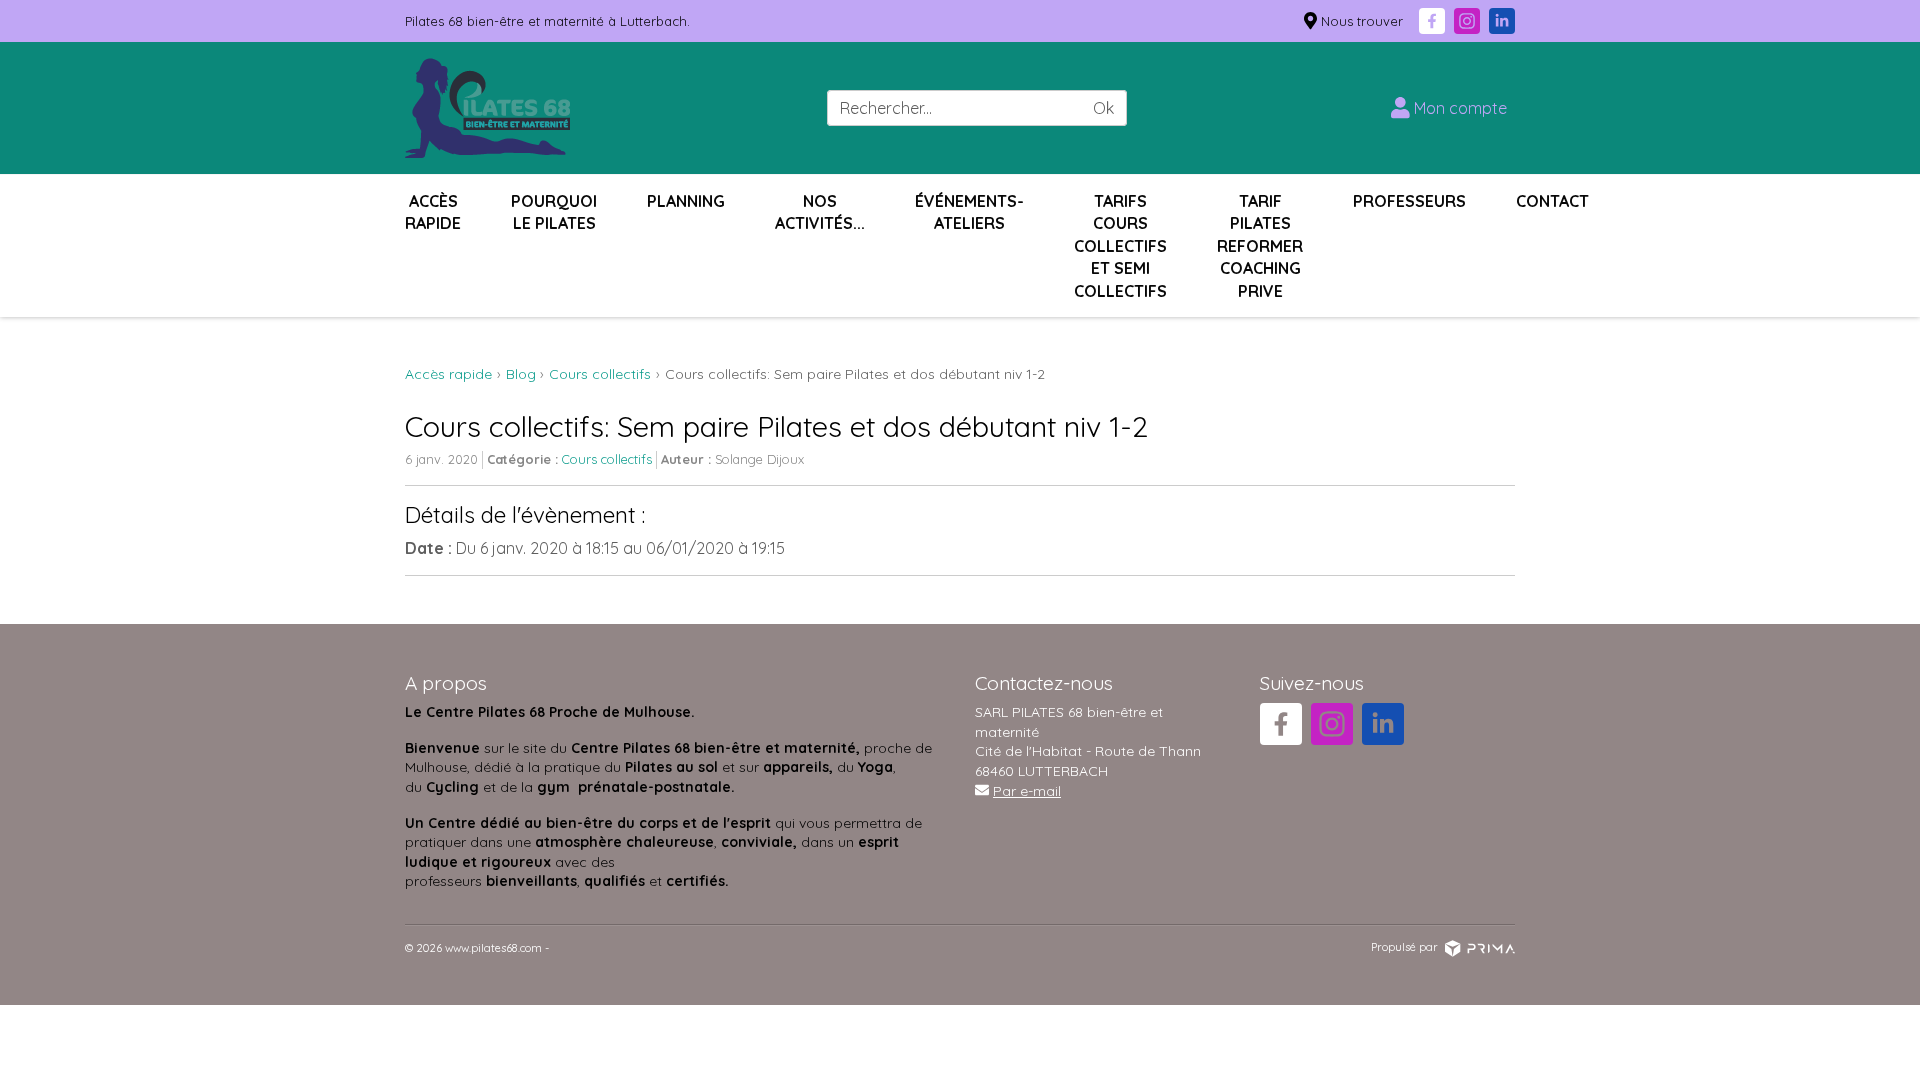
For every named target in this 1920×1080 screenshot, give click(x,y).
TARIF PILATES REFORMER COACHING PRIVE (1260, 246)
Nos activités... (820, 212)
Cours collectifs (607, 459)
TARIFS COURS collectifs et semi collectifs (1120, 246)
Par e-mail (1027, 791)
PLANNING (686, 201)
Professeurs (1409, 201)
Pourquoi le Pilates (554, 212)
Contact (1552, 201)
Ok (1103, 108)
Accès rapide (433, 212)
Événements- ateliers (969, 212)
